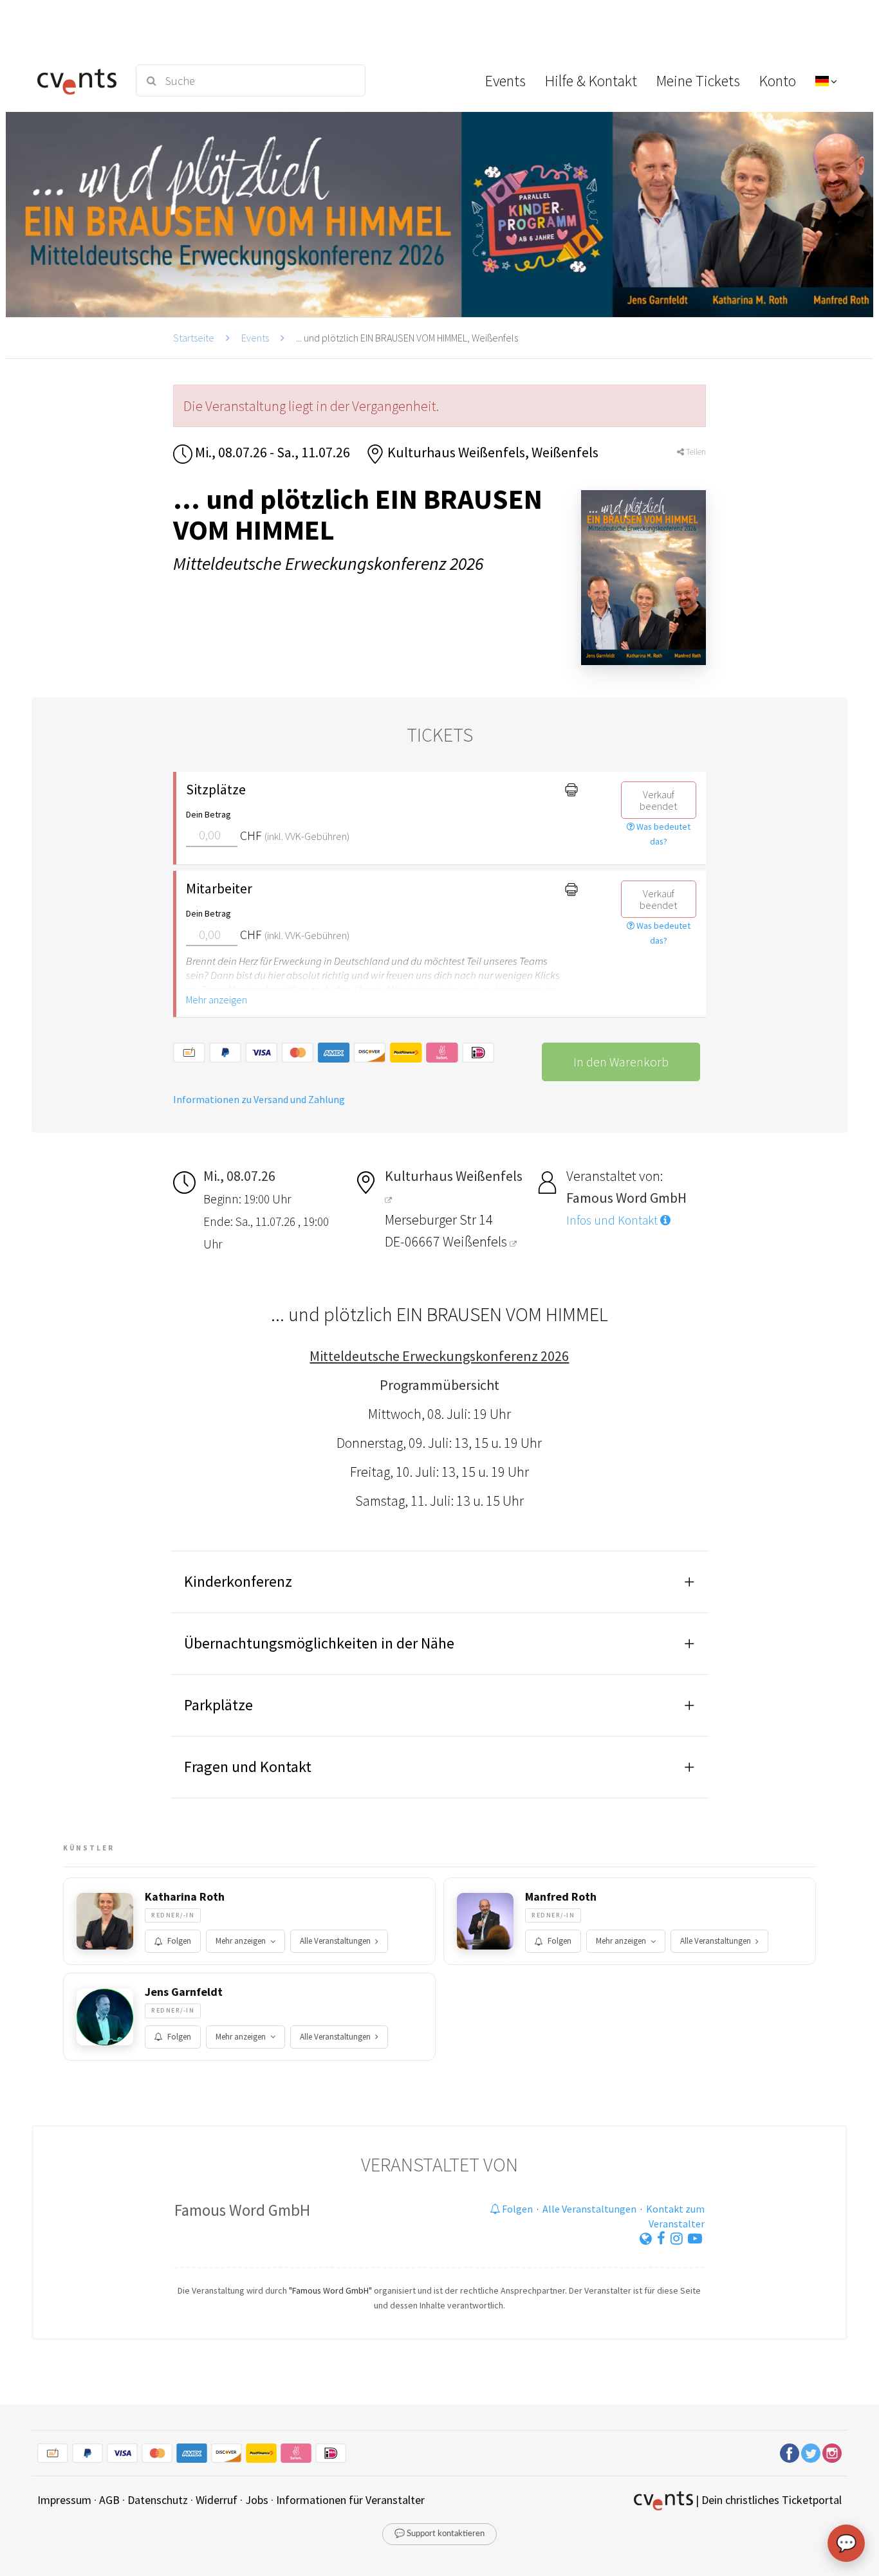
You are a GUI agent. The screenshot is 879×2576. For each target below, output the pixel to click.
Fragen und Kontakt (248, 1767)
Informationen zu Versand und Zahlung (259, 1099)
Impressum (64, 2500)
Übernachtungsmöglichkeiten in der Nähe (319, 1643)
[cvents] (79, 80)
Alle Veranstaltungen (335, 1941)
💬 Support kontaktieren (439, 2534)
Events (255, 338)
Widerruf (217, 2500)
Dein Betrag (208, 814)
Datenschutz (158, 2500)
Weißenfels (476, 1241)
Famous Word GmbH (242, 2210)
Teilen (695, 452)
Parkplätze (218, 1705)
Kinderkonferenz (238, 1581)
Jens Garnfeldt (184, 1992)
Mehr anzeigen (217, 1000)
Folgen (179, 1941)
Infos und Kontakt (613, 1220)
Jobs (257, 2500)
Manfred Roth (561, 1897)
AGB (109, 2500)
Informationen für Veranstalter (350, 2500)
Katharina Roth (185, 1897)
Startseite (194, 338)
